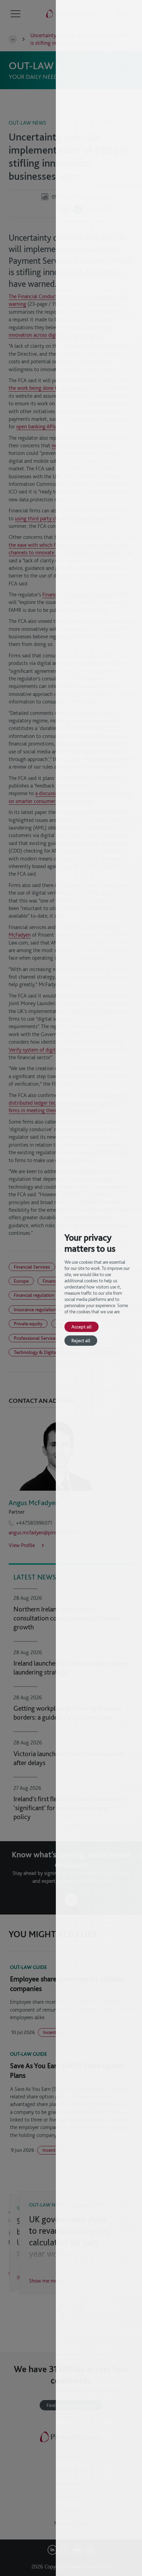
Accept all (82, 1327)
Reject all (81, 1340)
